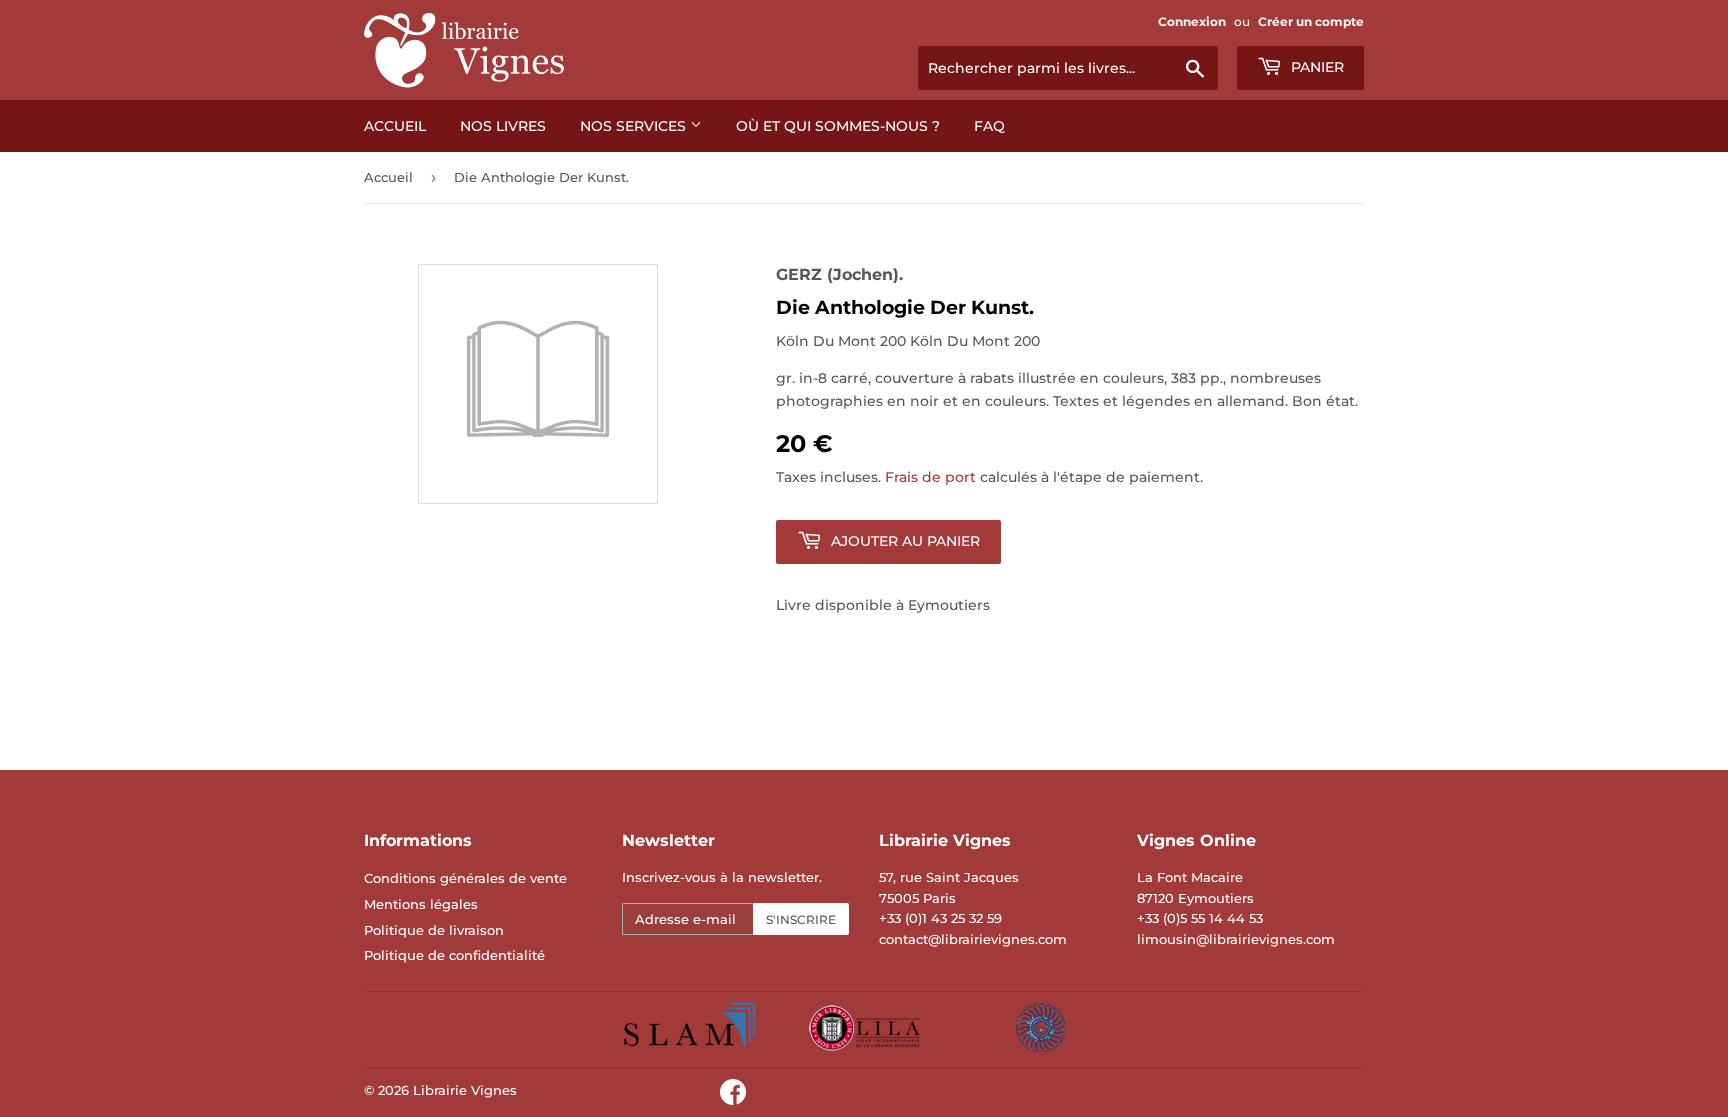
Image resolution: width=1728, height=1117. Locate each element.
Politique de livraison (434, 930)
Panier (1315, 67)
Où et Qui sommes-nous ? (838, 126)
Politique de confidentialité (454, 955)
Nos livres (503, 126)
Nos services (635, 126)
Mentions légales (421, 904)
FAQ (989, 126)
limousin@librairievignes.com (1236, 939)
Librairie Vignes (465, 1090)
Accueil (395, 126)
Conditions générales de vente (465, 878)
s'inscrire (801, 919)
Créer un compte (1311, 21)
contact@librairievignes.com (973, 939)
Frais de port (930, 477)
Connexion (1192, 21)
